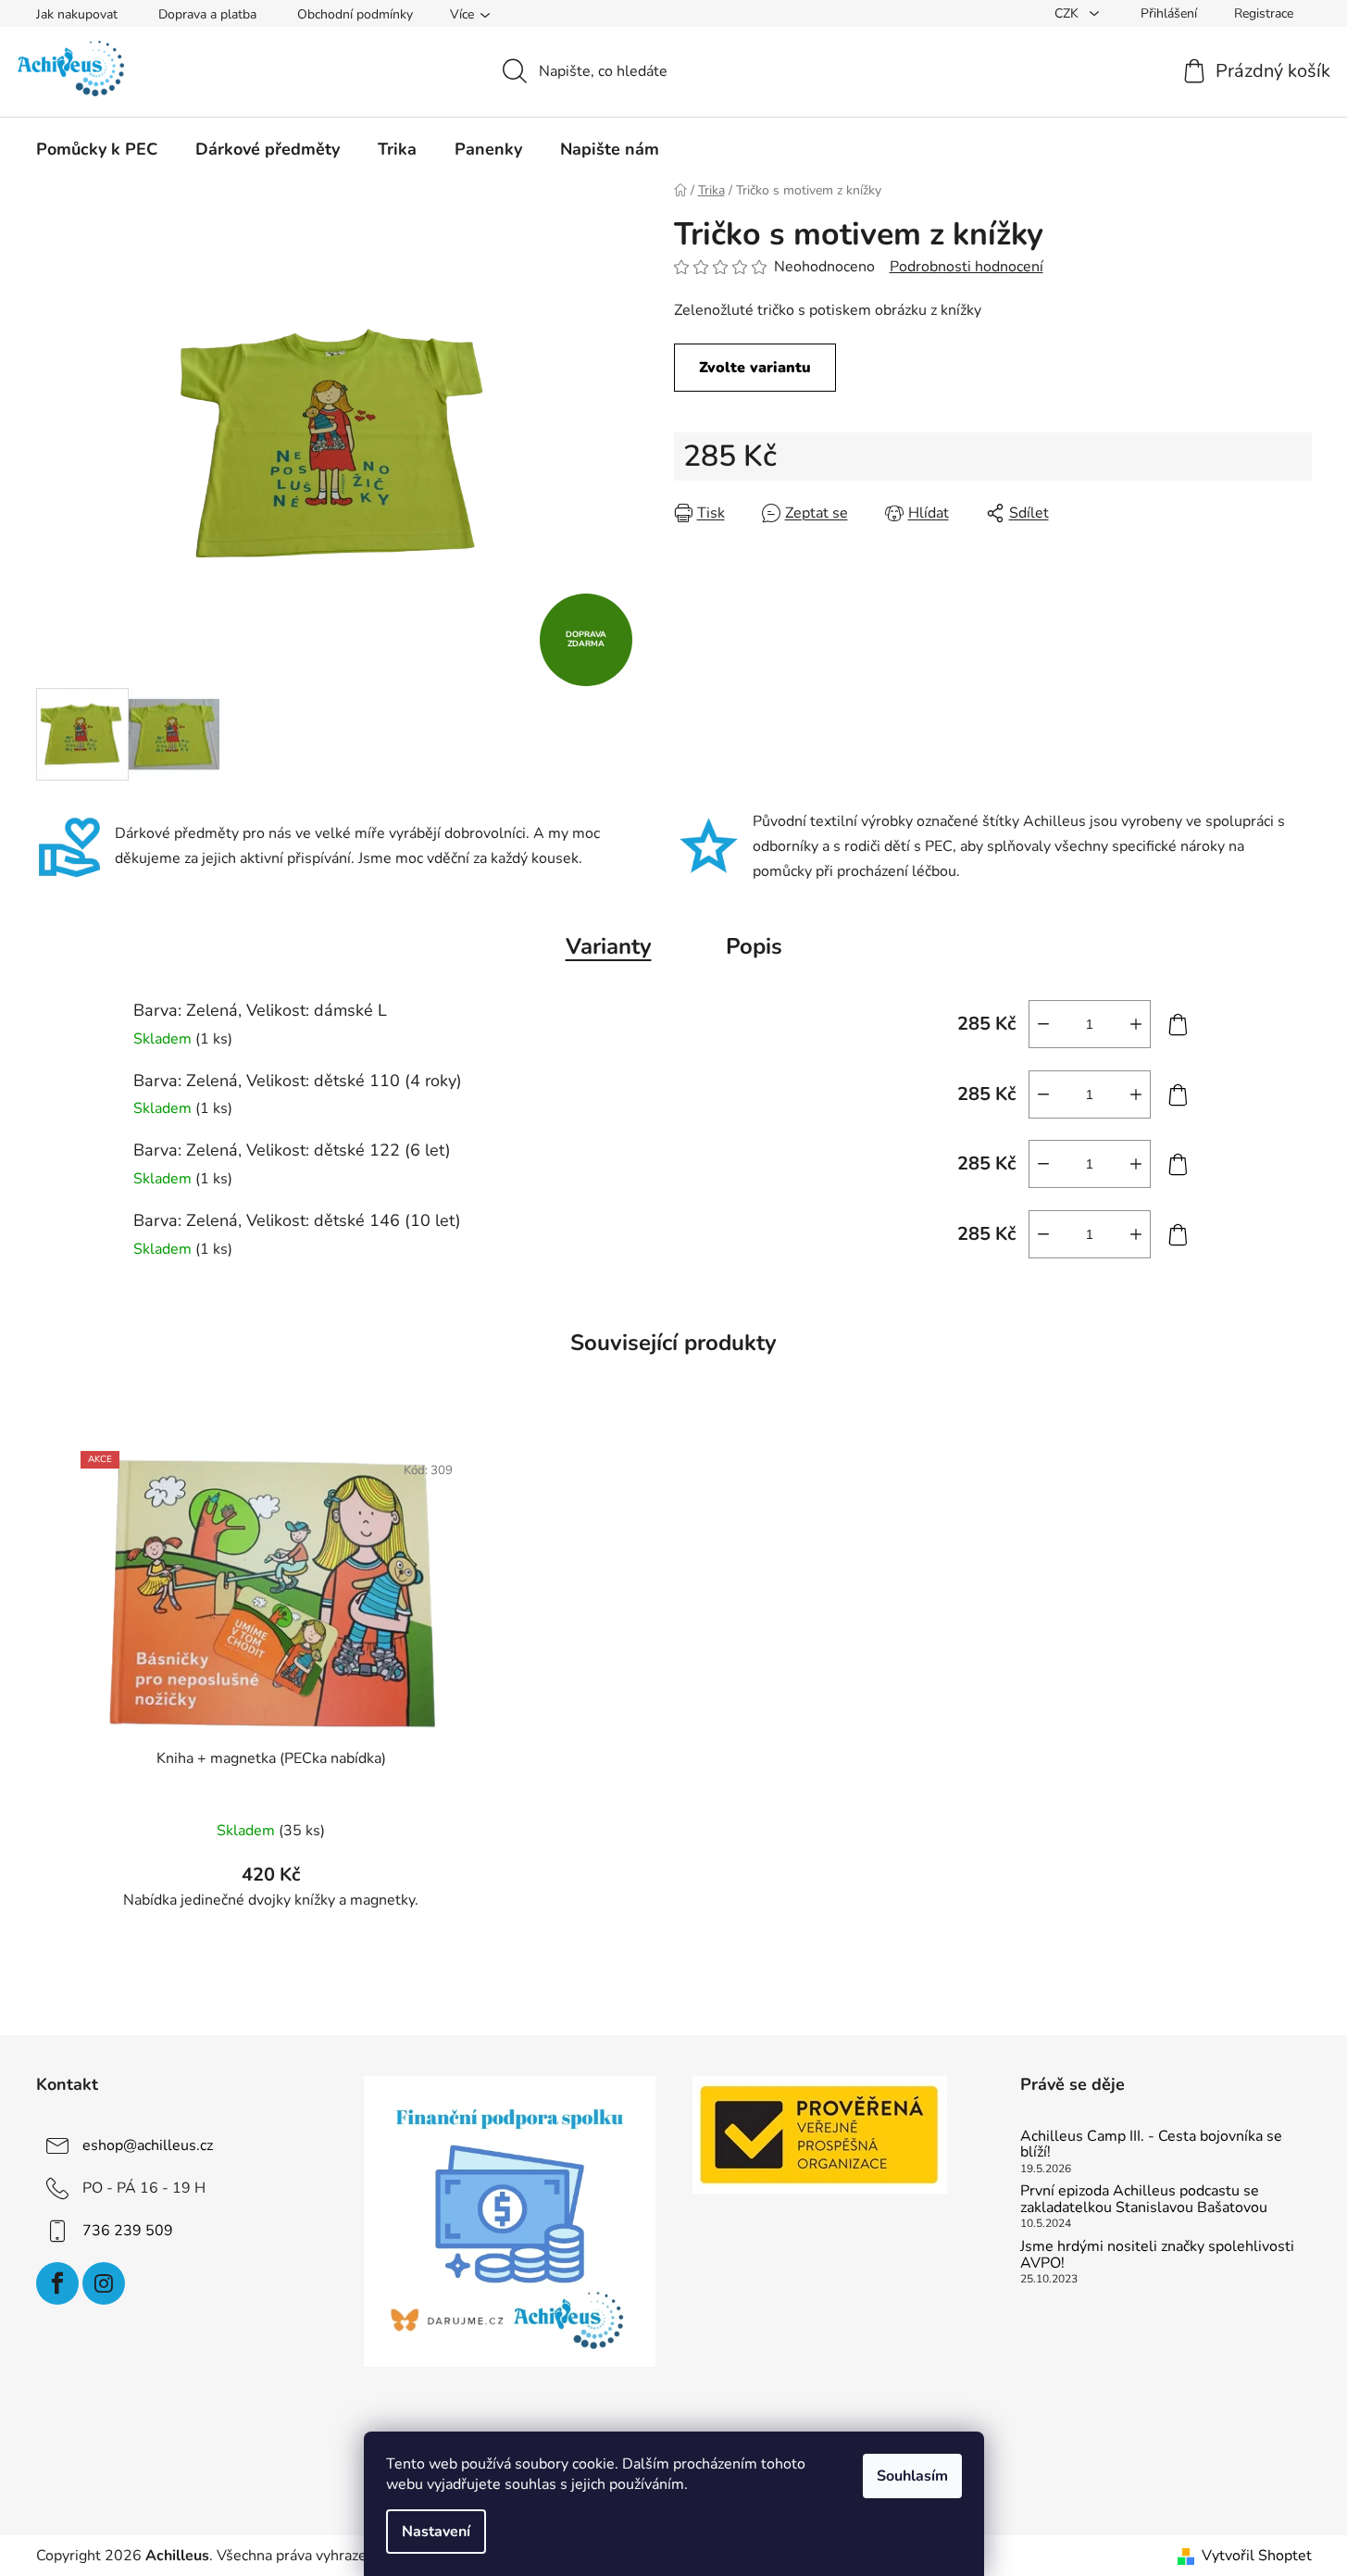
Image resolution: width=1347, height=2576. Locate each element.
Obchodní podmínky (355, 14)
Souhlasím (912, 2476)
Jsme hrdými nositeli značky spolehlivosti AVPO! (1157, 2255)
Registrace (1264, 13)
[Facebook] (57, 2283)
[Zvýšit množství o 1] (1136, 1024)
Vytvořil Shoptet (1257, 2556)
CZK (1068, 13)
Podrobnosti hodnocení (967, 267)
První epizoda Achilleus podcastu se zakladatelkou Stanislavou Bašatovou (1144, 2200)
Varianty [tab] (609, 946)
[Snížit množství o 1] (1043, 1024)
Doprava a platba (207, 14)
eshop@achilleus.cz (148, 2145)
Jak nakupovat (77, 14)
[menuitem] (97, 149)
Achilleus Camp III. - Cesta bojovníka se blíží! (1151, 2145)
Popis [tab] (754, 946)
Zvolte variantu (755, 368)
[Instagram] (104, 2283)
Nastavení (436, 2532)
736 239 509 (128, 2230)
